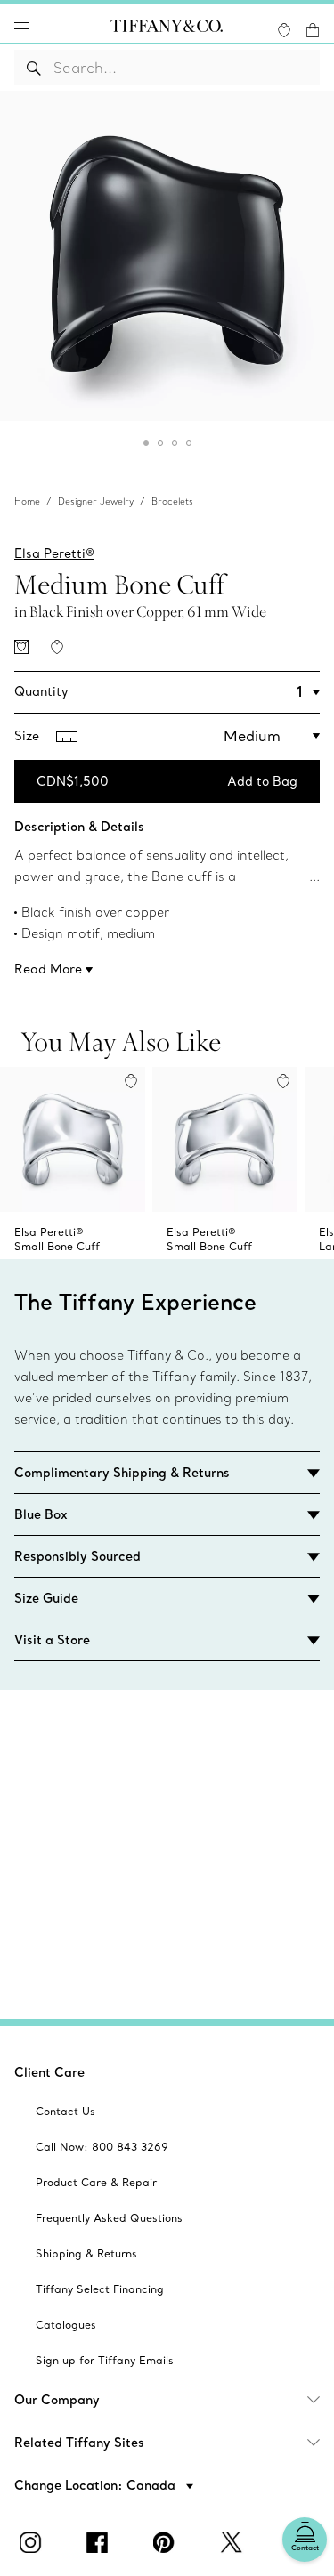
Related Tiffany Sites (79, 2443)
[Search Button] (34, 68)
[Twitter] (234, 2542)
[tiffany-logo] (167, 29)
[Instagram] (34, 2542)
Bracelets (172, 501)
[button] (21, 29)
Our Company (57, 2400)
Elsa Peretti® (54, 553)
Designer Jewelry (96, 501)
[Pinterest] (167, 2542)
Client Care (49, 2072)
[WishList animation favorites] (284, 30)
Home (27, 501)
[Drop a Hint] (21, 647)
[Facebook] (101, 2542)
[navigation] (21, 29)
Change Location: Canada (97, 2485)
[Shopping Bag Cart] (313, 30)
